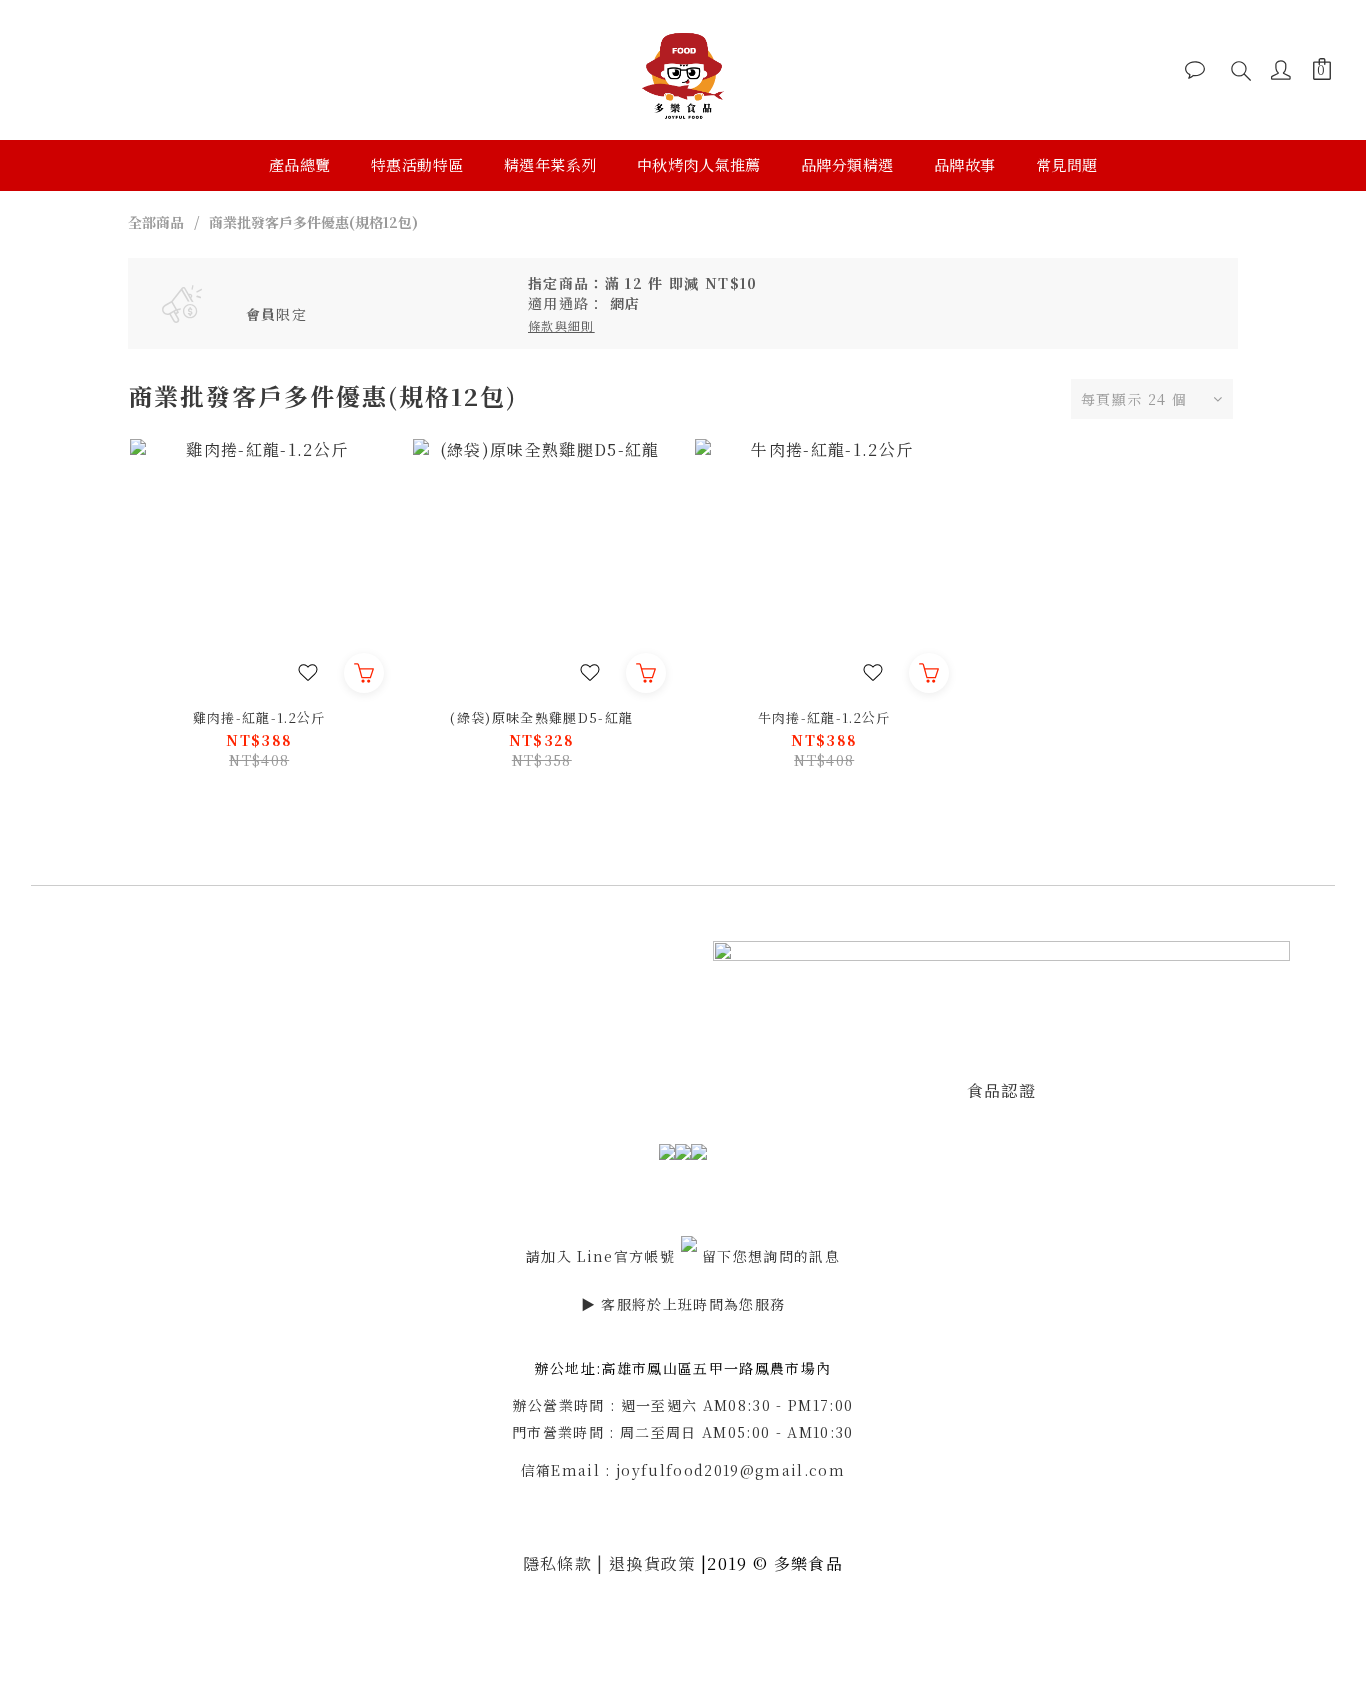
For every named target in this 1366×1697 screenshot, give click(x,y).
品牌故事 (965, 164)
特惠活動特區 (417, 164)
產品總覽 (300, 164)
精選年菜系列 (550, 164)
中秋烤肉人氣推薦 (699, 164)
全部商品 (156, 222)
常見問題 (1067, 164)
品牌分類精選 (847, 164)
